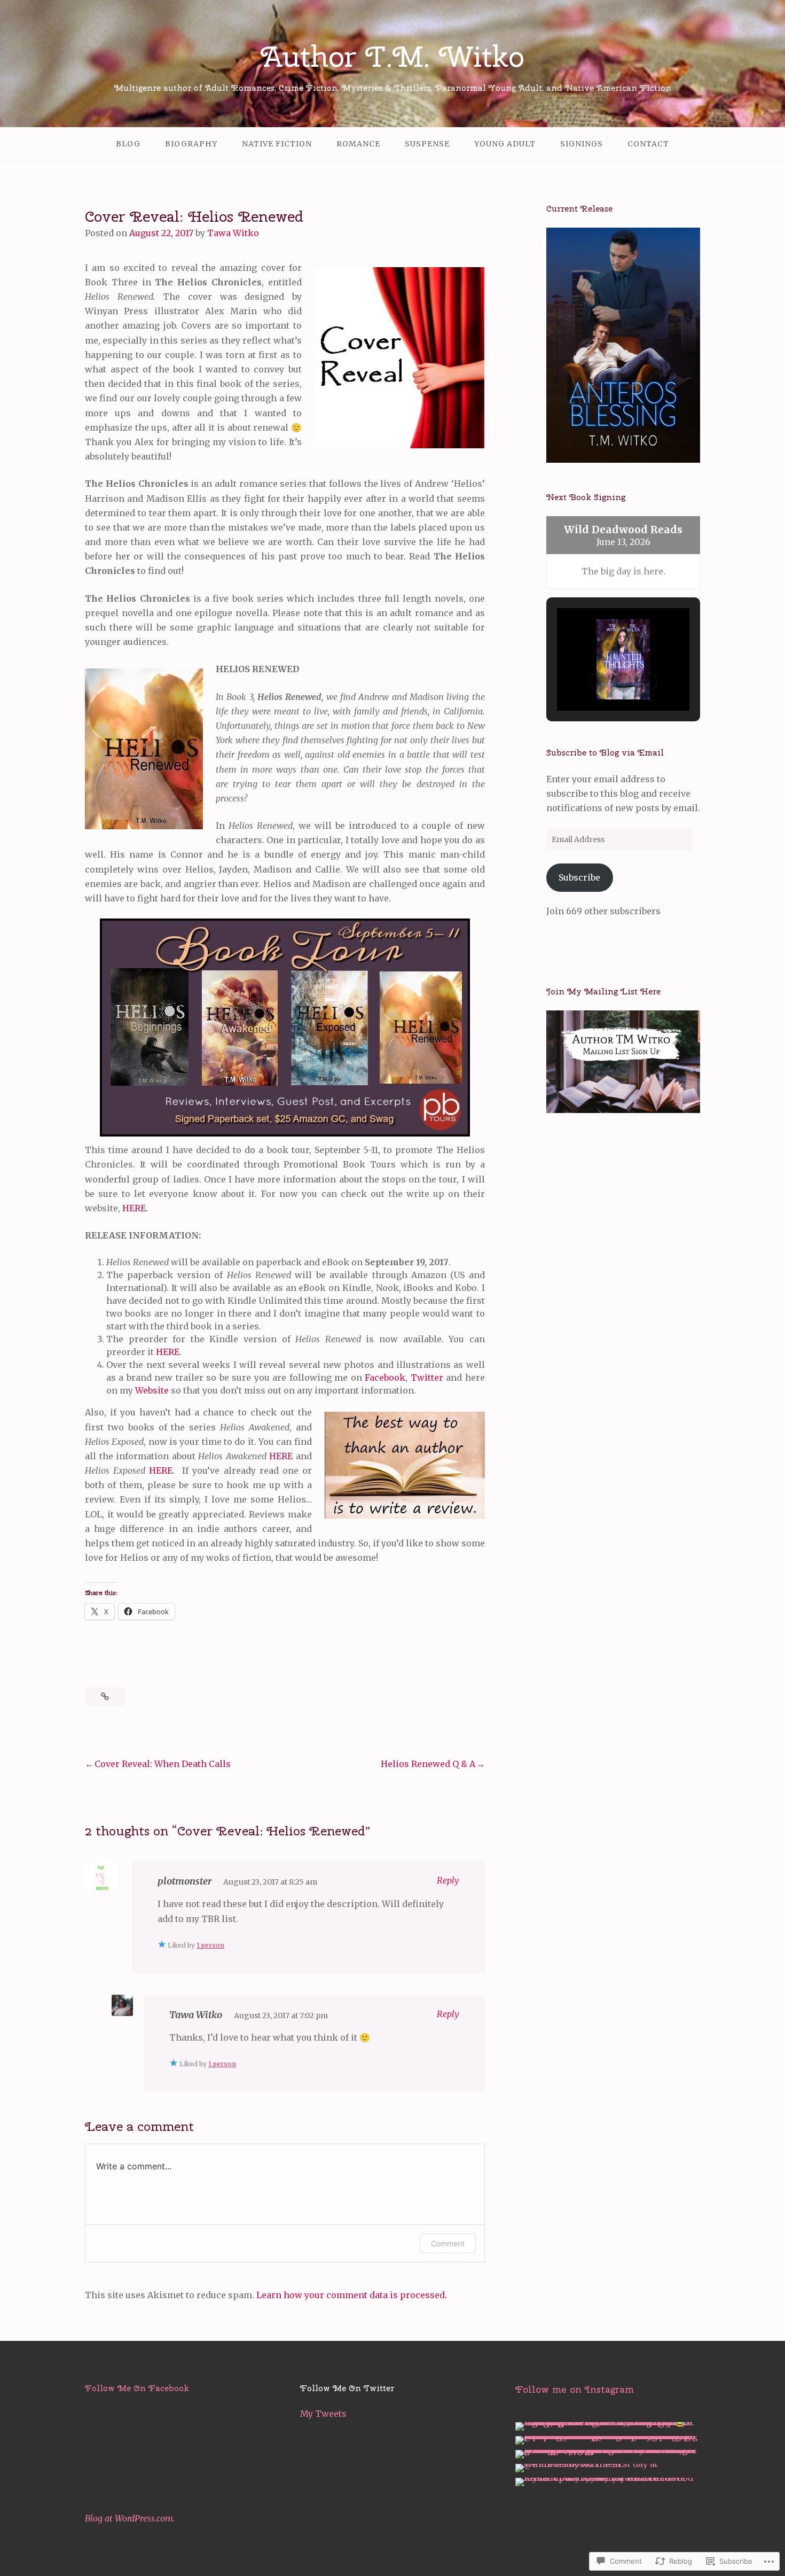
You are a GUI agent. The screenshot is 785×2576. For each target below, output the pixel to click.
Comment (448, 2243)
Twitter (427, 1378)
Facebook (385, 1378)
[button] (599, 682)
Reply (448, 1880)
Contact (648, 144)
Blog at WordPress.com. (130, 2518)
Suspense (427, 144)
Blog (128, 144)
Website (152, 1390)
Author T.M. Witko (392, 56)
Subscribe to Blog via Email (605, 753)
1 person (210, 1945)
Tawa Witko (233, 233)
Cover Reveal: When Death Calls (163, 1764)
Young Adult (505, 144)
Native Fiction (277, 144)
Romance (358, 144)
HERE (134, 1208)
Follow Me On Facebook (137, 2388)
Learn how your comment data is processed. (352, 2295)
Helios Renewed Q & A (428, 1764)
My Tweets (323, 2414)
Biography (191, 144)
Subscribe (579, 877)
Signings (582, 144)
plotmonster (185, 1881)
